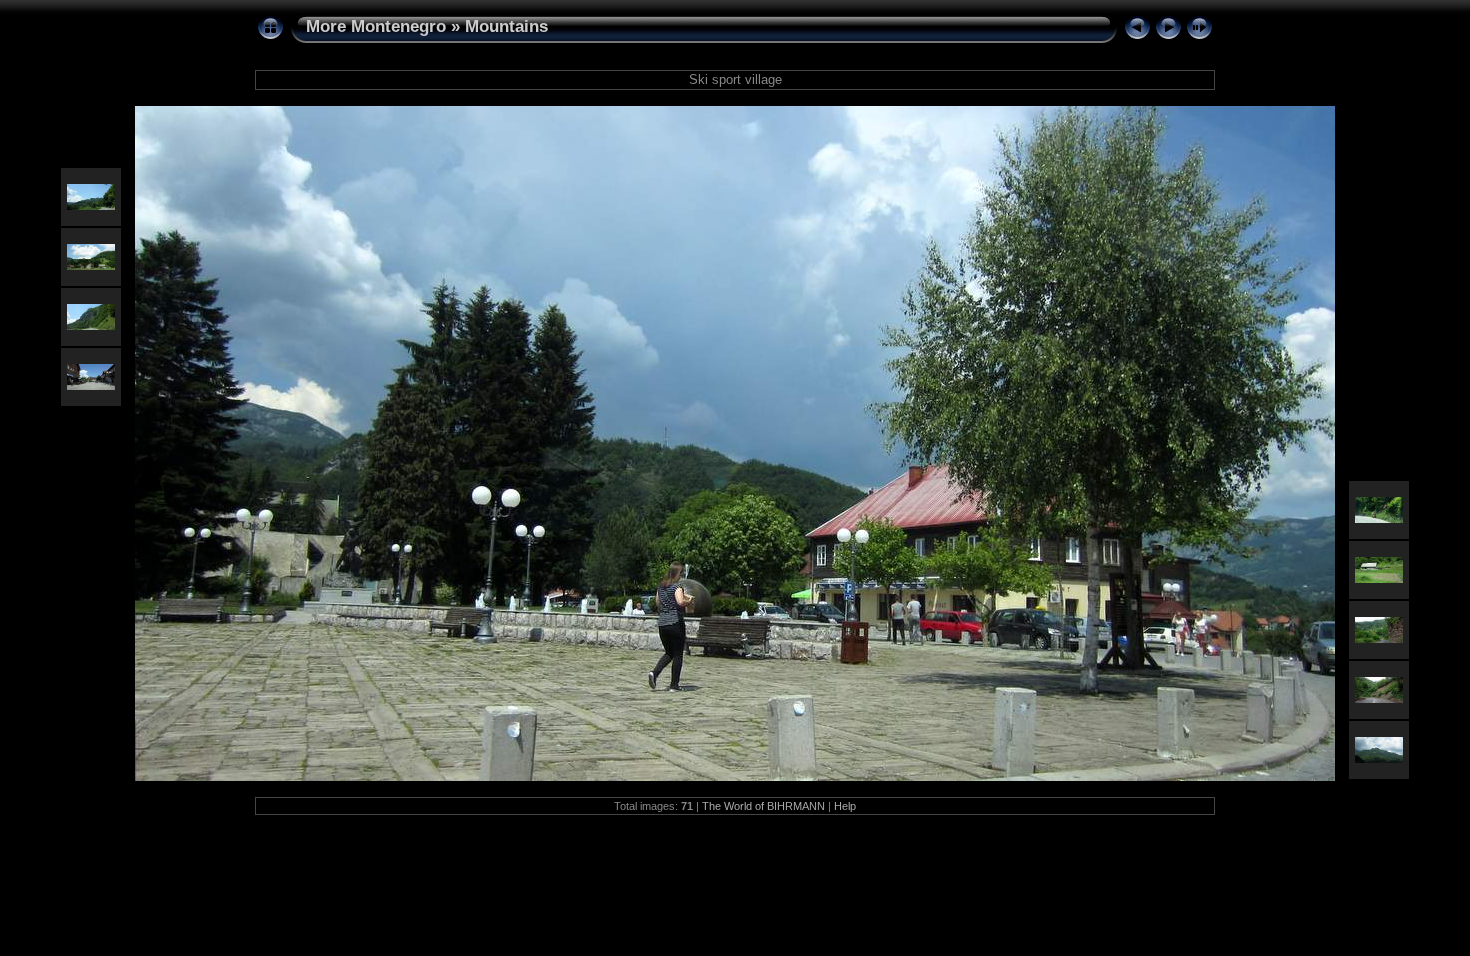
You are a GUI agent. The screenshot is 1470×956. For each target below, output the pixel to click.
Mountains (506, 26)
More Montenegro (376, 26)
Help (845, 806)
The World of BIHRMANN (763, 806)
